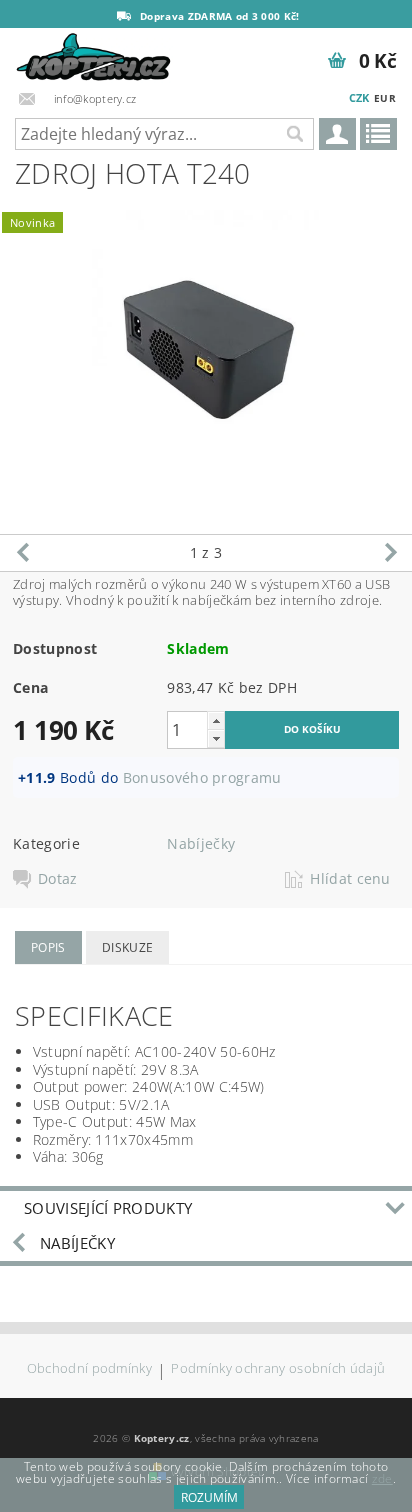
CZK (359, 97)
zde (382, 1478)
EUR (385, 98)
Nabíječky (201, 843)
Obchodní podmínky (89, 1369)
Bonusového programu (202, 777)
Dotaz (58, 879)
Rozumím (209, 1497)
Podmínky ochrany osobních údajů (278, 1369)
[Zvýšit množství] (216, 720)
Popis (48, 947)
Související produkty (108, 1208)
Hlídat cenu (350, 879)
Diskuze (127, 947)
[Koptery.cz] (94, 54)
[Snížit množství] (216, 738)
